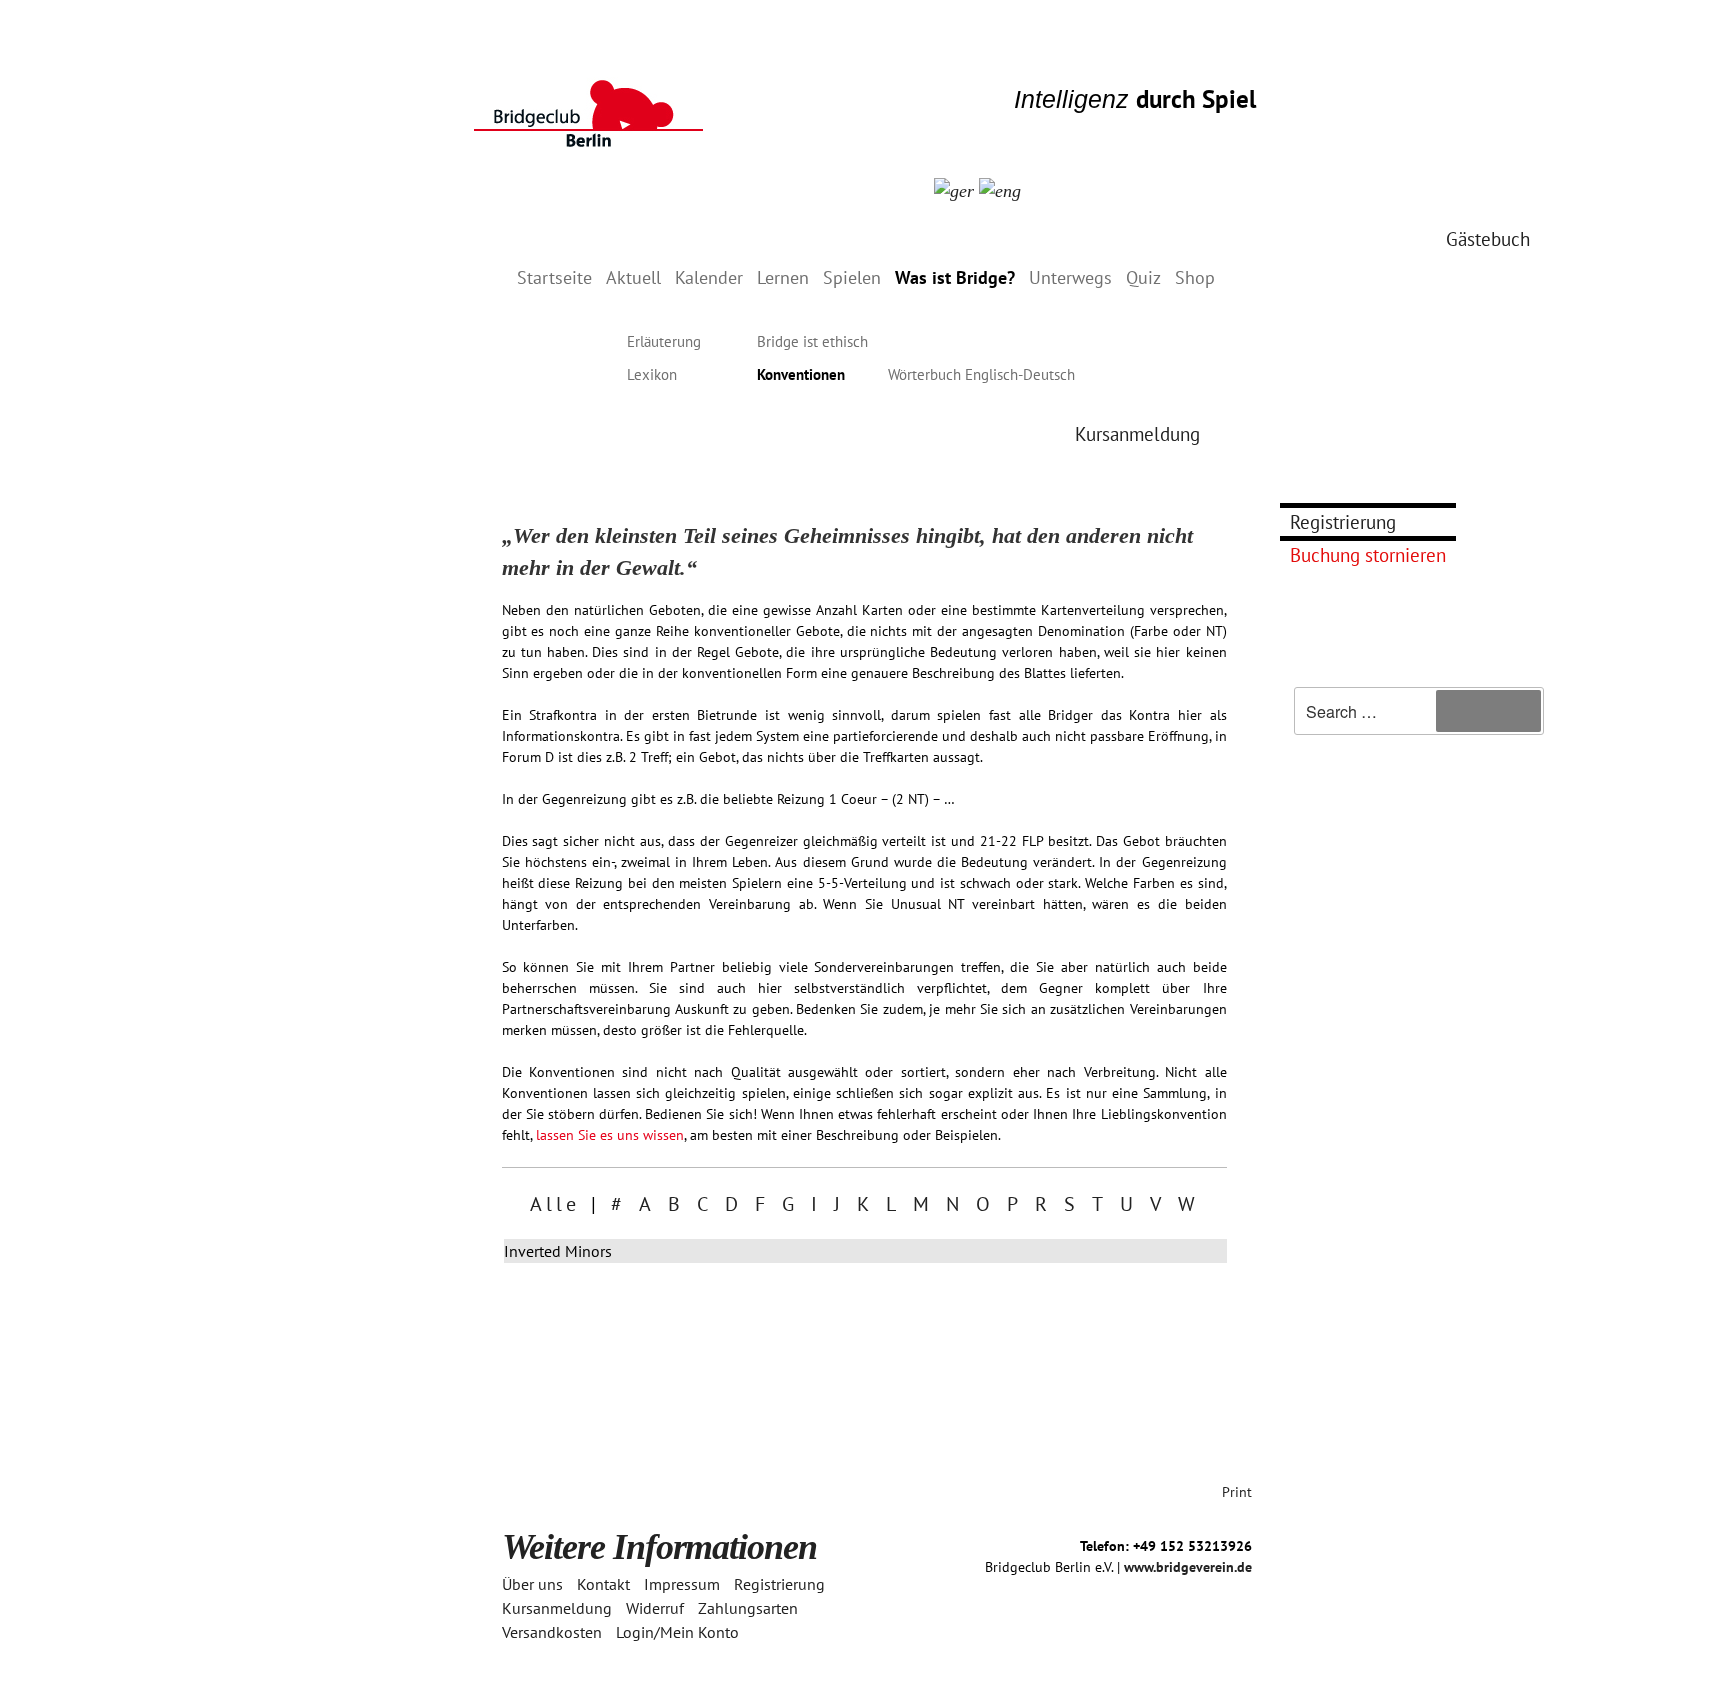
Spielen (852, 277)
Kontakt (603, 1584)
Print (1237, 1492)
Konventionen (801, 374)
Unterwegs (1070, 277)
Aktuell (633, 277)
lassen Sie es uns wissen (610, 1135)
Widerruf (655, 1608)
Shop (1195, 277)
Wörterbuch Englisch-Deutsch (981, 374)
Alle (555, 1204)
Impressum (682, 1584)
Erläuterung (664, 341)
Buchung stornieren (1368, 555)
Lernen (783, 277)
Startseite (554, 277)
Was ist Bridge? (955, 277)
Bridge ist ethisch (812, 341)
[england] (1000, 190)
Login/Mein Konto (677, 1632)
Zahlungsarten (748, 1608)
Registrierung (1343, 522)
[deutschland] (954, 190)
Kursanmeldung (1137, 434)
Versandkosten (552, 1632)
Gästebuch (1488, 239)
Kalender (709, 277)
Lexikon (652, 374)
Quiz (1143, 277)
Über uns (532, 1584)
